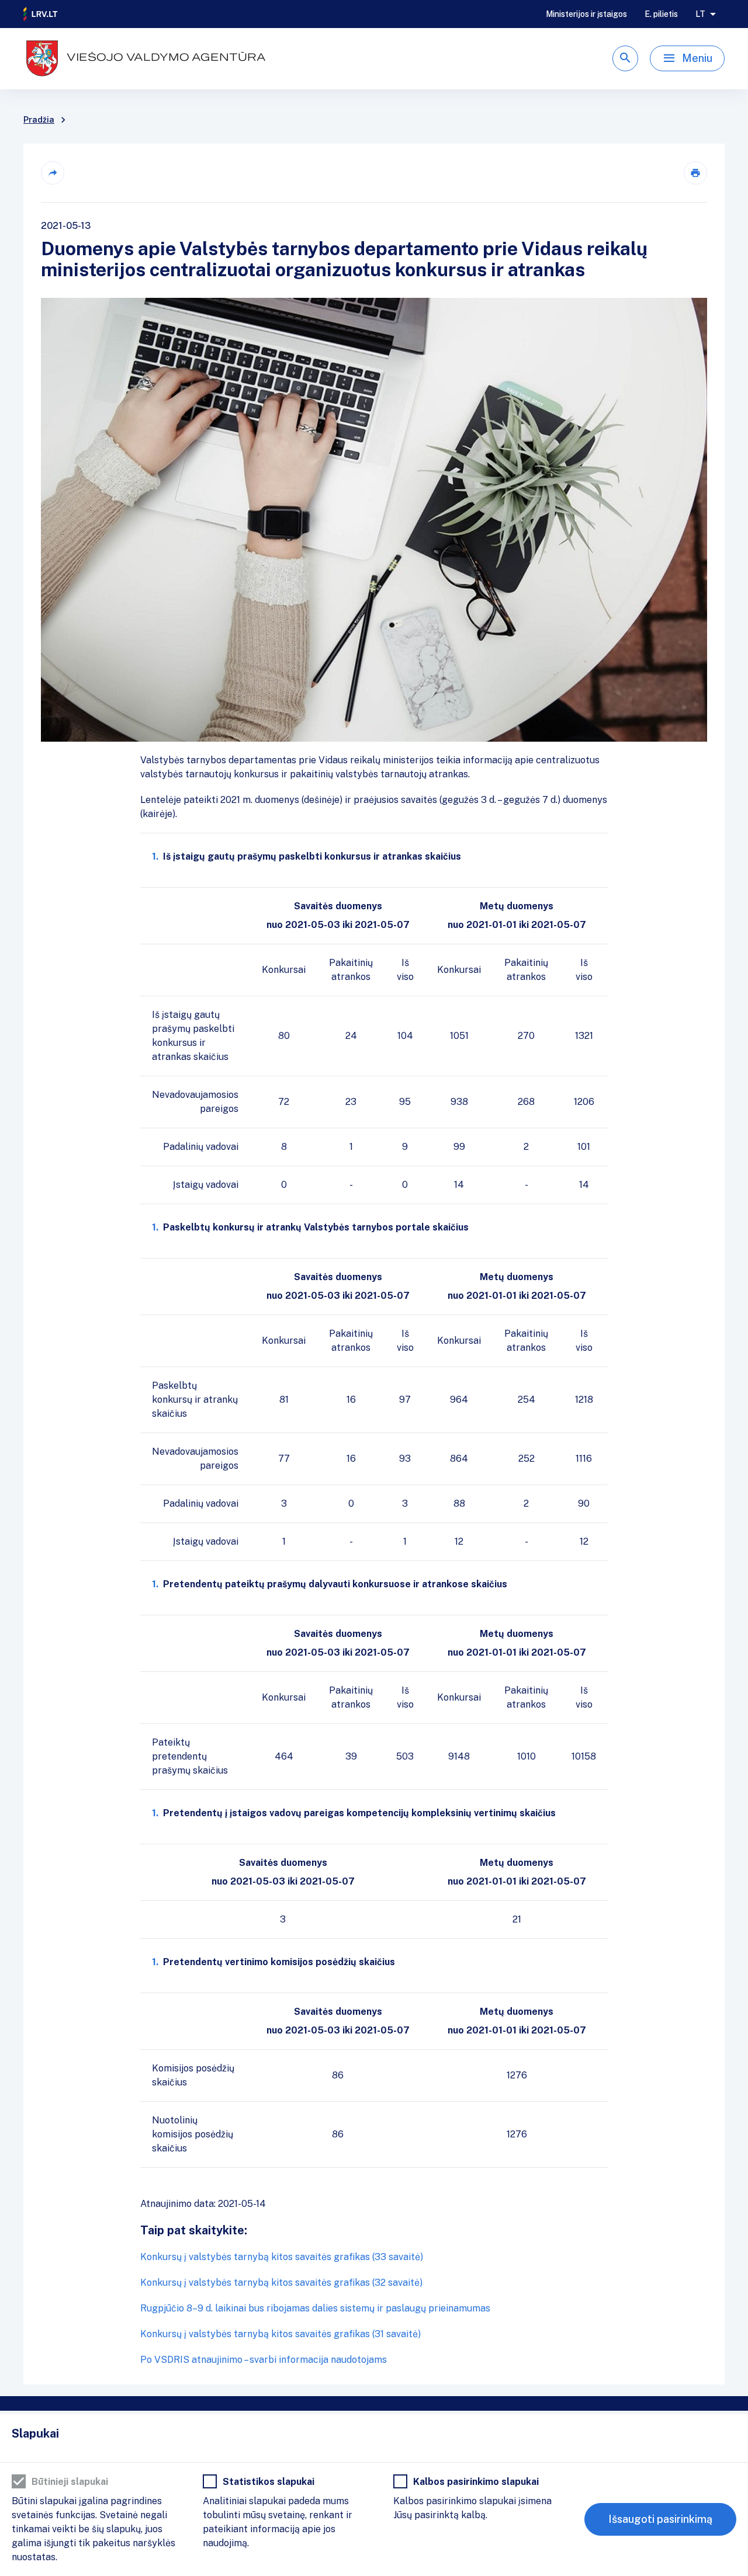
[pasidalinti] (53, 173)
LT (700, 14)
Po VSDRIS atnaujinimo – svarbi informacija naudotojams (264, 2360)
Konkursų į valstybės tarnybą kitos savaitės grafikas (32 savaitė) (281, 2283)
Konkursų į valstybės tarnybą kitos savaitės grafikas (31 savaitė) (280, 2334)
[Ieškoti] (625, 58)
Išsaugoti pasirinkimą (660, 2519)
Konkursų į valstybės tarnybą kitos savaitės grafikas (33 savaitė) (282, 2257)
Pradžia (39, 120)
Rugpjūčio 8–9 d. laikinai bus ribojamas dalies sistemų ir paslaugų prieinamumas (315, 2308)
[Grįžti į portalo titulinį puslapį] (41, 14)
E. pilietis (661, 14)
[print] (695, 173)
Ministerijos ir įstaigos (586, 14)
